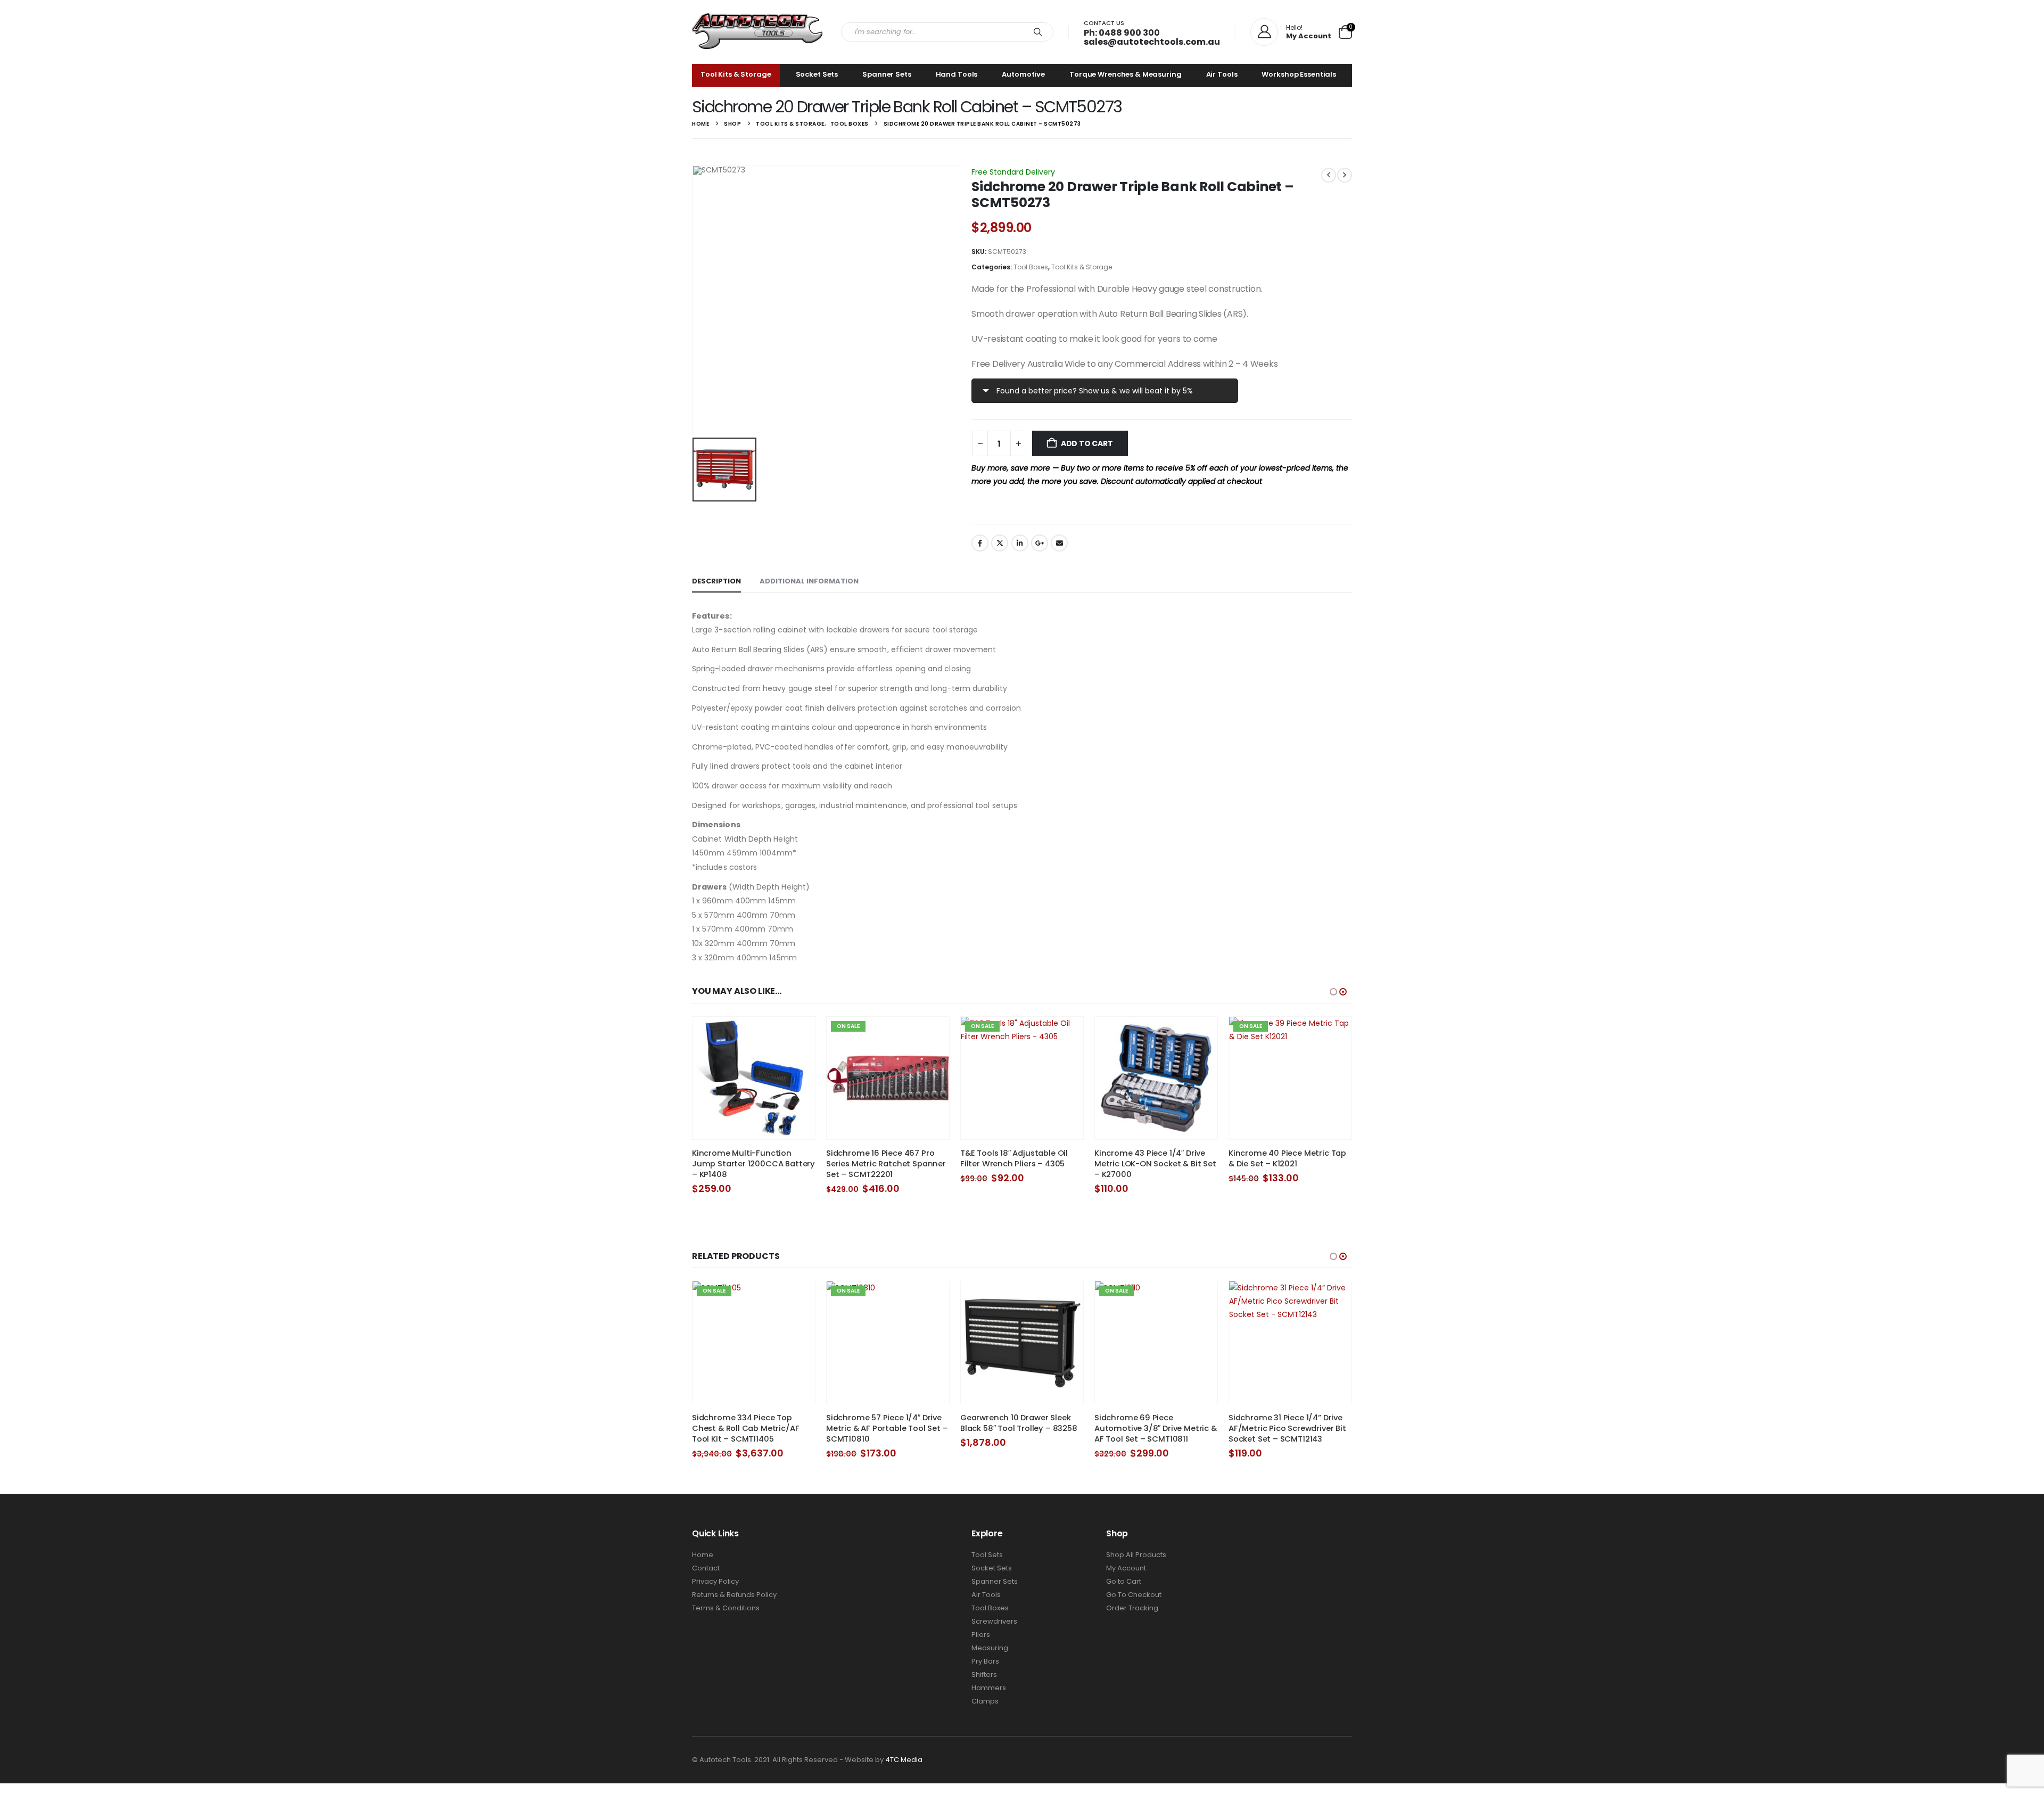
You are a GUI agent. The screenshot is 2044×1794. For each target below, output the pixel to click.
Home (703, 1555)
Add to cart (1087, 443)
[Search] (1038, 32)
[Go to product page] (754, 1078)
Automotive (1023, 74)
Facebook (980, 543)
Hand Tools (957, 74)
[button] (1333, 992)
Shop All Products (1136, 1555)
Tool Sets (987, 1555)
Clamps (985, 1701)
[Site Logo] (759, 32)
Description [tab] (716, 581)
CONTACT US (1104, 23)
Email (1059, 543)
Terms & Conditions (726, 1608)
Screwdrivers (994, 1621)
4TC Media (904, 1760)
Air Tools (1222, 74)
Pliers (981, 1635)
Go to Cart (1124, 1581)
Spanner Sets (887, 74)
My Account (1126, 1568)
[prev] (1329, 175)
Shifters (984, 1674)
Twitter (1000, 543)
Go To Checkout (1134, 1595)
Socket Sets (817, 74)
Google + (1040, 543)
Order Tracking (1132, 1608)
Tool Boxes (1031, 267)
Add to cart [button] (797, 1034)
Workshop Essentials (1299, 74)
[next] (1345, 175)
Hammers (989, 1688)
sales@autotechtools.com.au (1152, 42)
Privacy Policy (715, 1581)
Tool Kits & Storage (736, 74)
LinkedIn (1020, 543)
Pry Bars (985, 1661)
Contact (706, 1568)
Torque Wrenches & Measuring (1126, 74)
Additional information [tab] (809, 581)
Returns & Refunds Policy (734, 1595)
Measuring (990, 1648)
